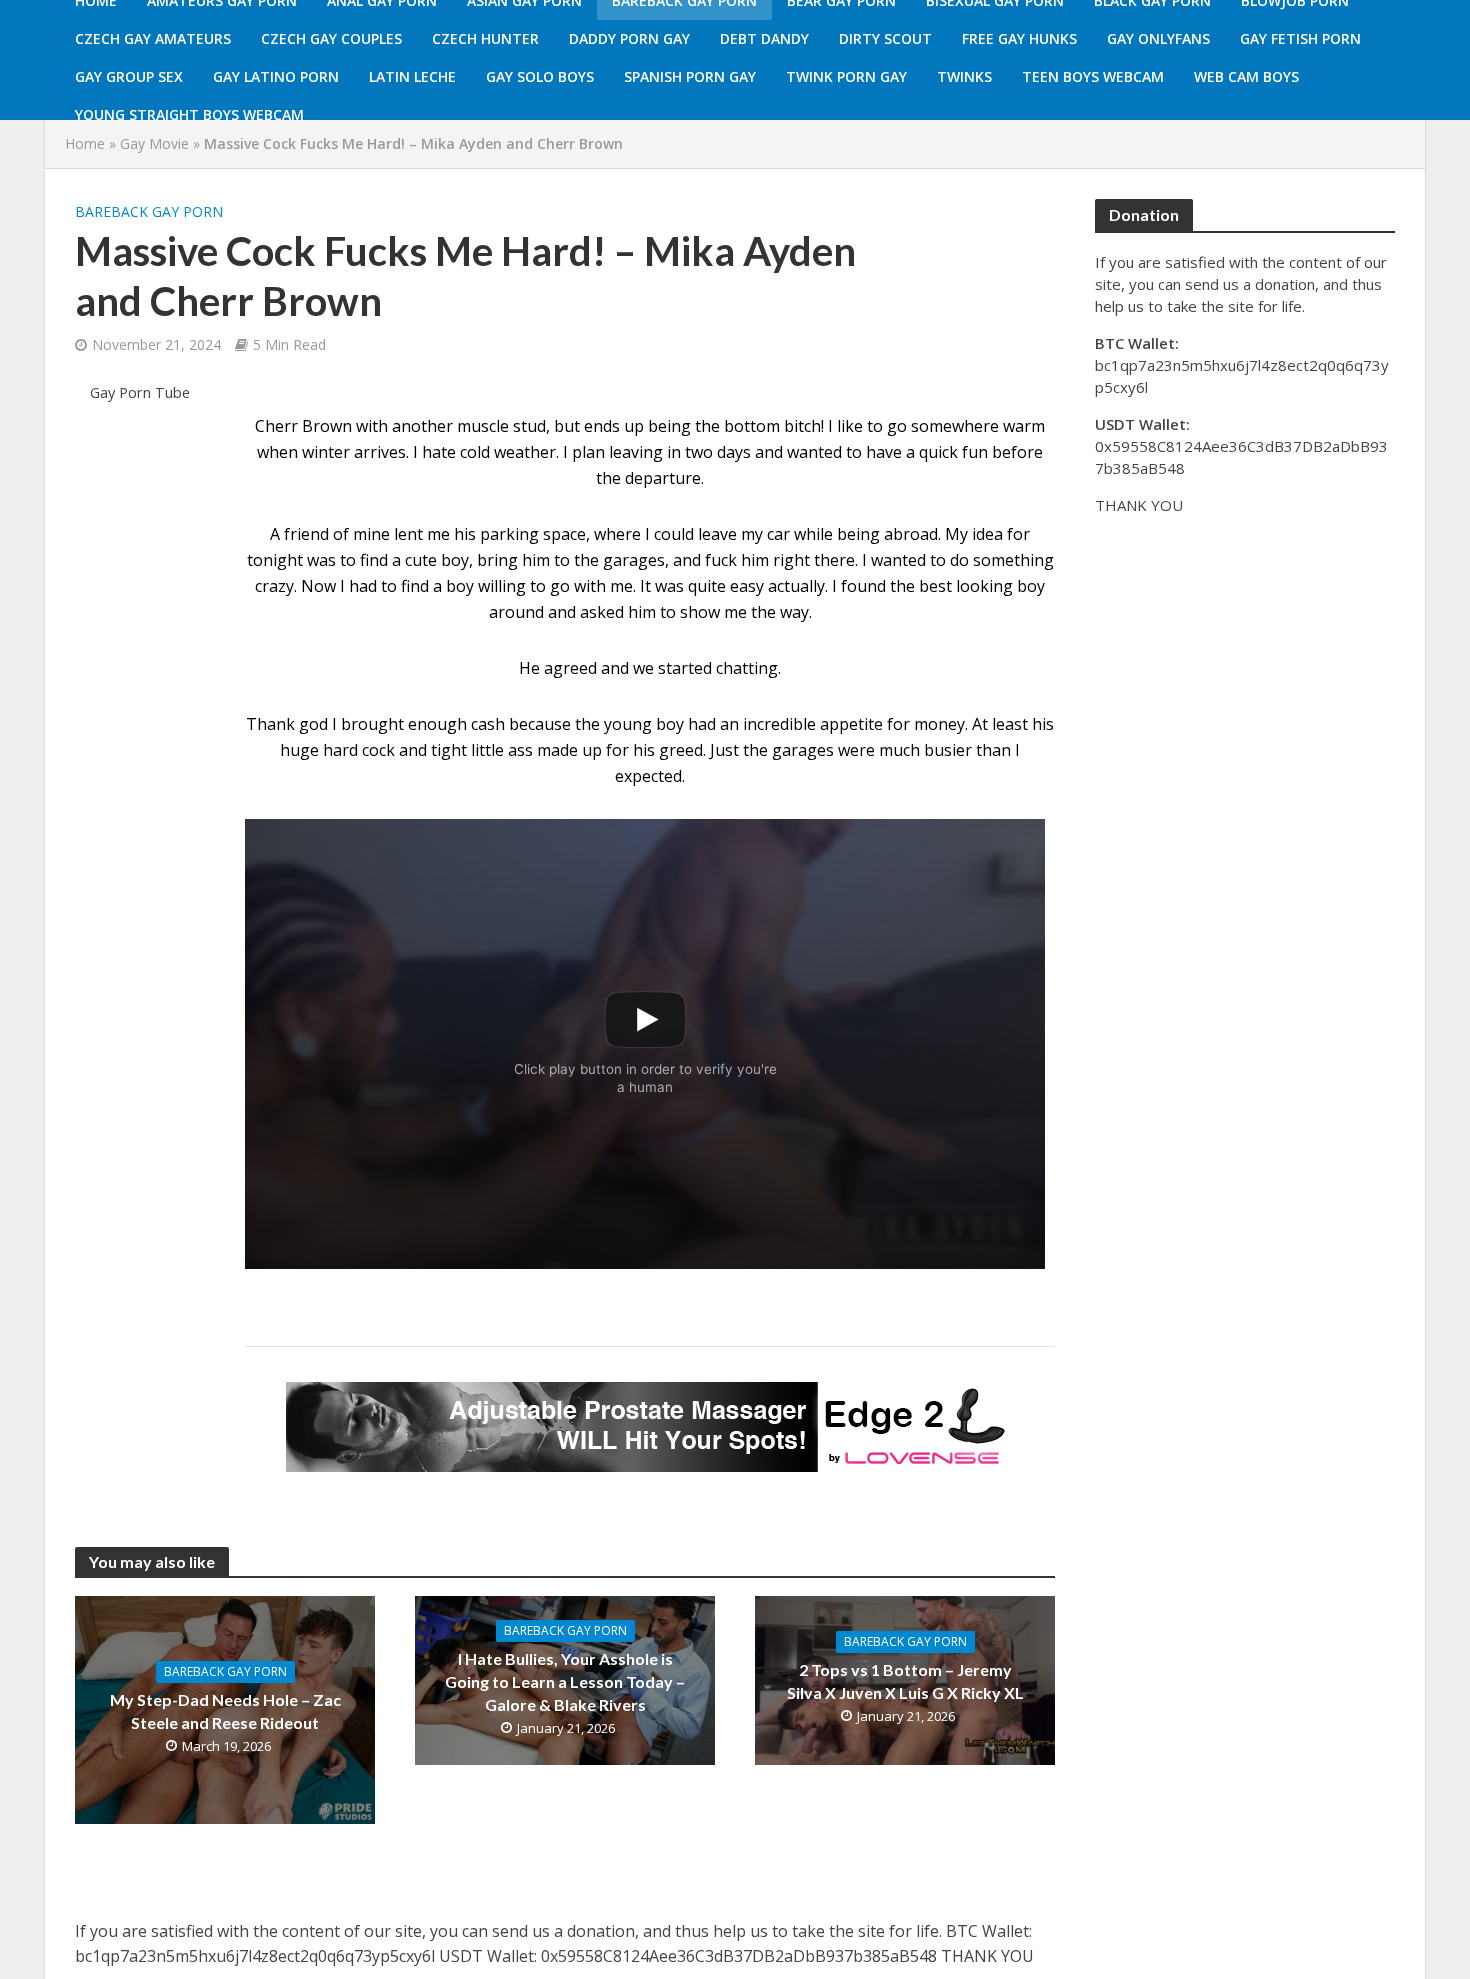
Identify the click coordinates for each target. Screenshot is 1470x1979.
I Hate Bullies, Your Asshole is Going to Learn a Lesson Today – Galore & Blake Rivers (565, 1681)
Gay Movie (154, 143)
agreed (570, 668)
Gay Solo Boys (540, 76)
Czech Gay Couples (331, 38)
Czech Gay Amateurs (153, 38)
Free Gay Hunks (1019, 38)
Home (85, 143)
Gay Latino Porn (276, 76)
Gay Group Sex (129, 76)
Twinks (964, 76)
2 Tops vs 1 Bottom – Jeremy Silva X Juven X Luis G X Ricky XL (905, 1681)
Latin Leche (412, 76)
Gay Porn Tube (140, 392)
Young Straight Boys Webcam (189, 114)
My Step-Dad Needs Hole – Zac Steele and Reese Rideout (225, 1711)
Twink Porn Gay (846, 76)
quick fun (953, 452)
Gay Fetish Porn (1300, 38)
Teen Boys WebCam (1093, 76)
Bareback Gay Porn (149, 211)
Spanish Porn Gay (690, 76)
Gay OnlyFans (1158, 38)
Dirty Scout (885, 38)
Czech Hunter (485, 38)
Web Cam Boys (1246, 76)
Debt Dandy (764, 38)
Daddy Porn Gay (629, 38)
